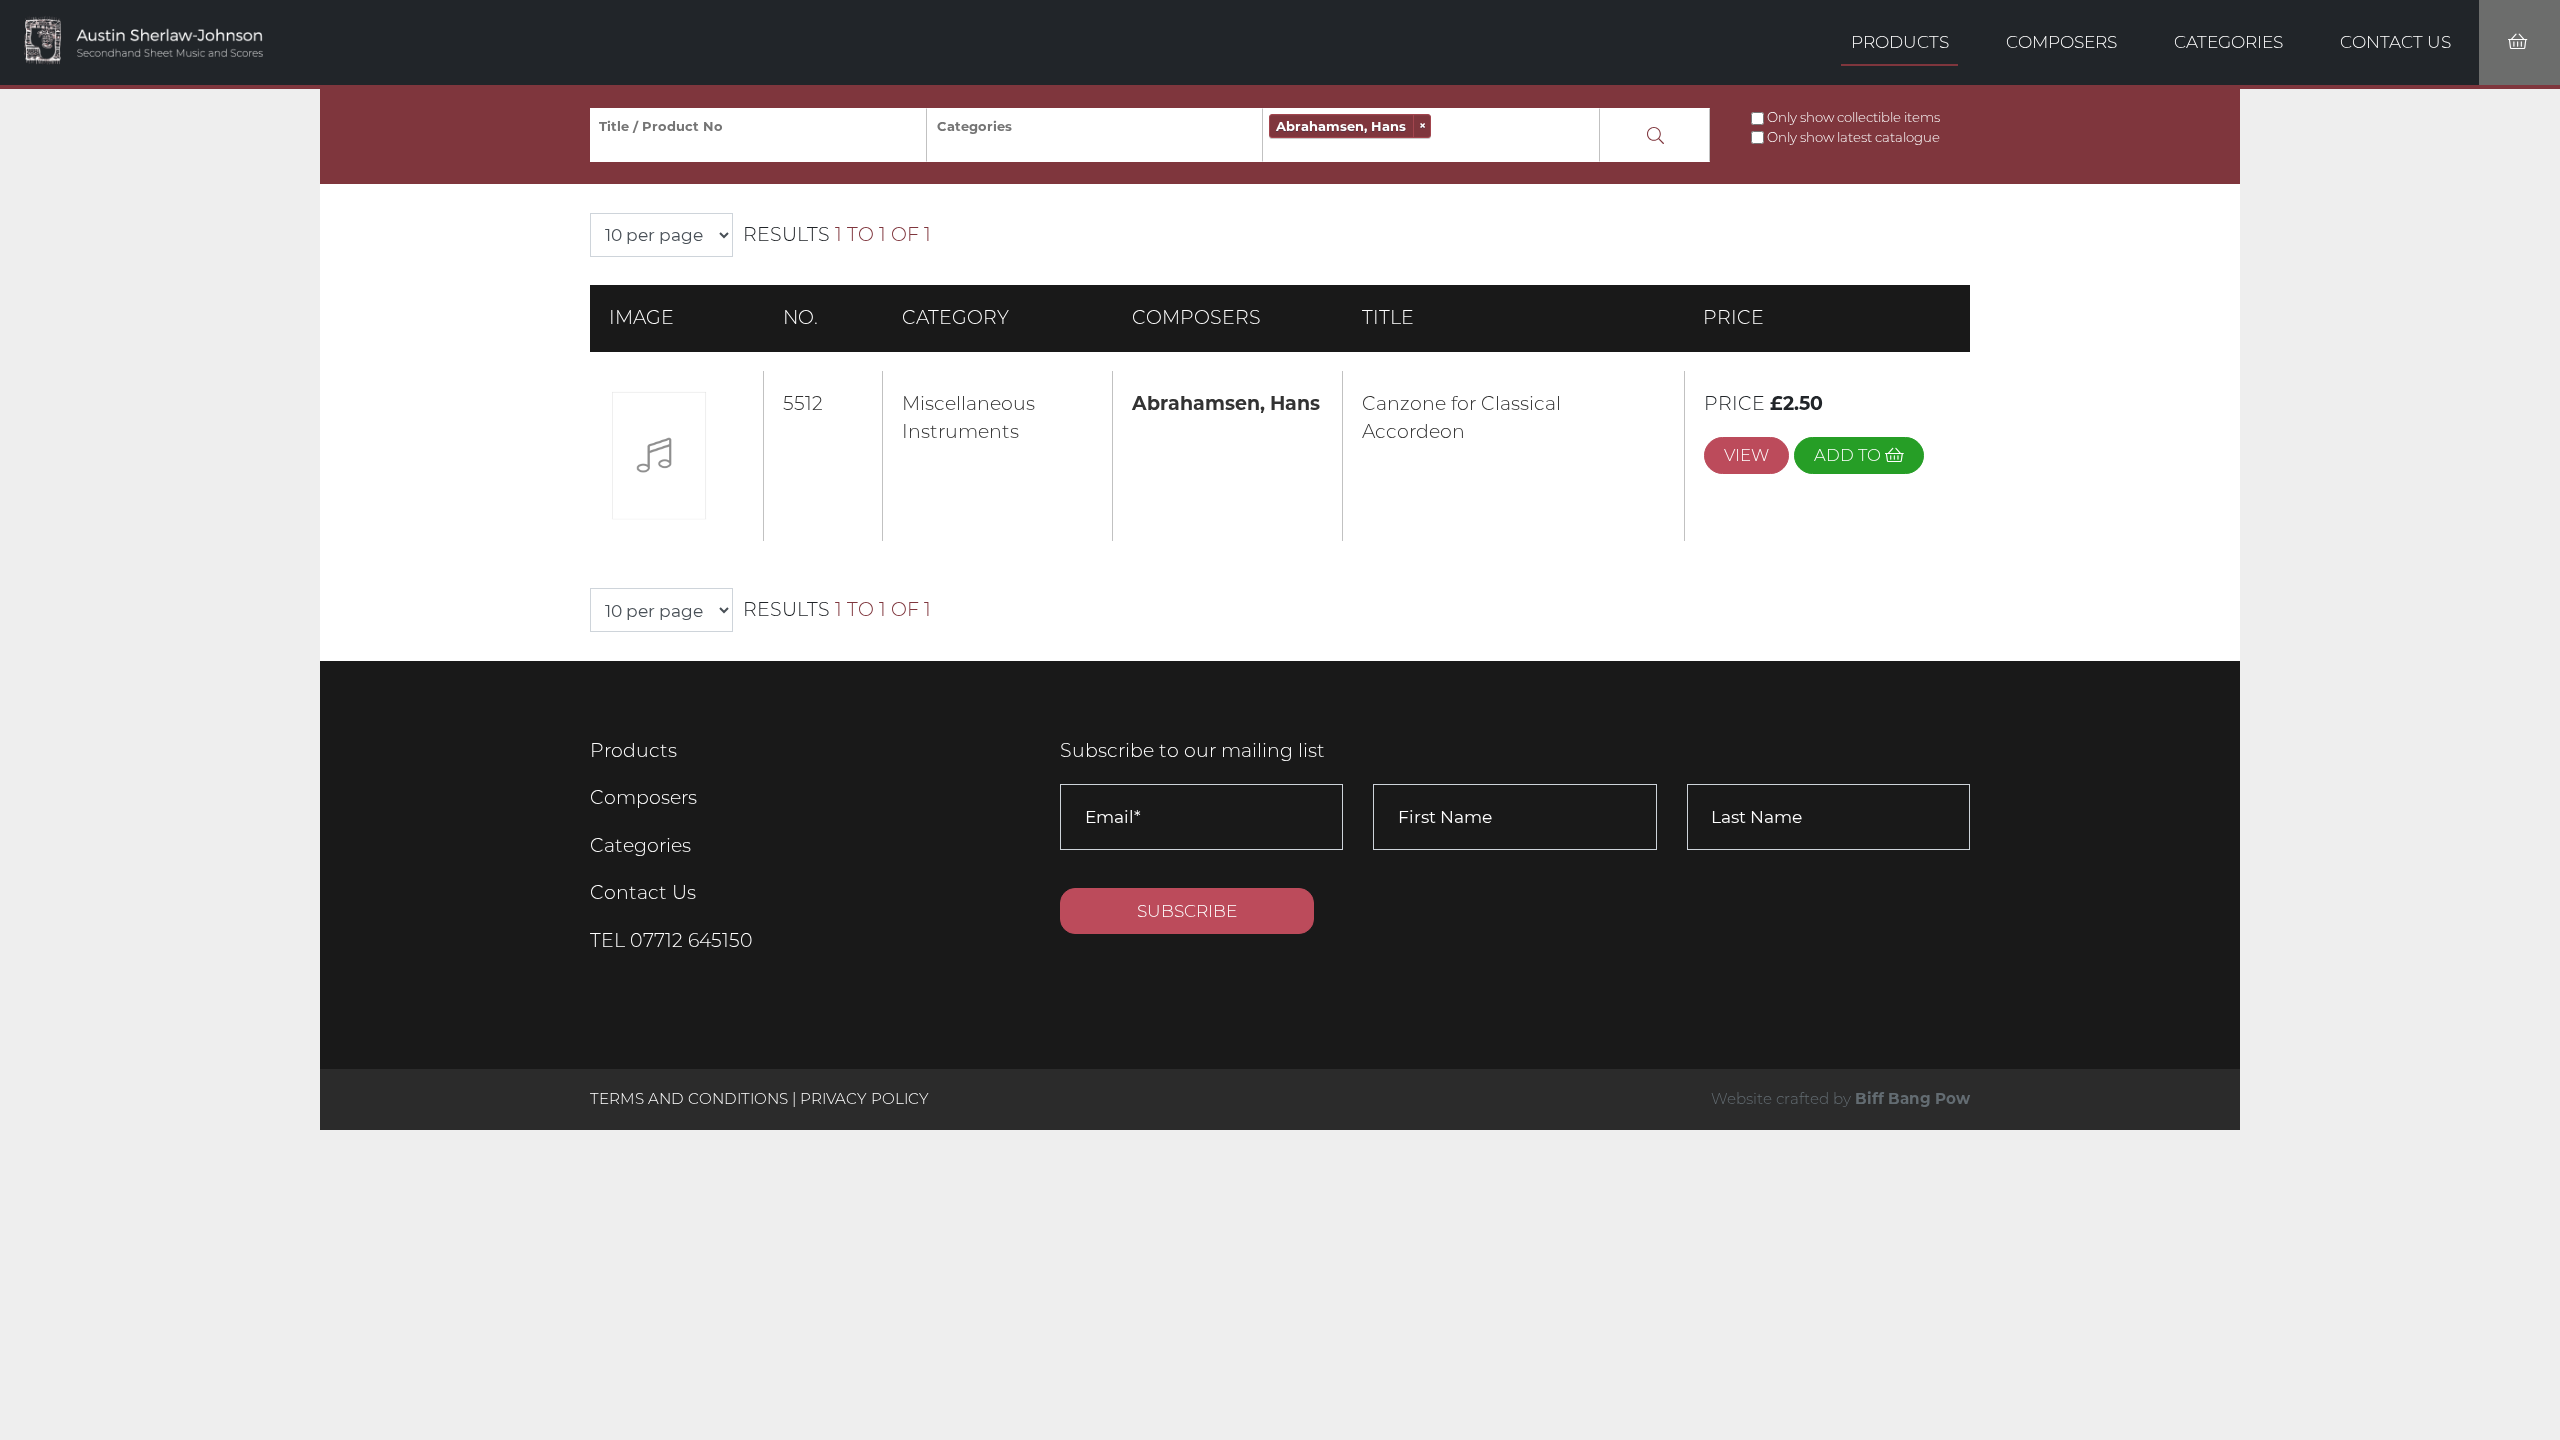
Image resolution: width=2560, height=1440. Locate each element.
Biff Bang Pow (1912, 1098)
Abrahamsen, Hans (1226, 403)
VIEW (1746, 455)
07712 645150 (691, 940)
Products (1900, 41)
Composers (2061, 41)
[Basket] (2519, 42)
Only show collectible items (1853, 117)
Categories (2228, 41)
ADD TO (1849, 455)
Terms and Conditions (691, 1098)
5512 (803, 403)
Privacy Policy (864, 1098)
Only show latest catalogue (1853, 137)
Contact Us (2395, 41)
